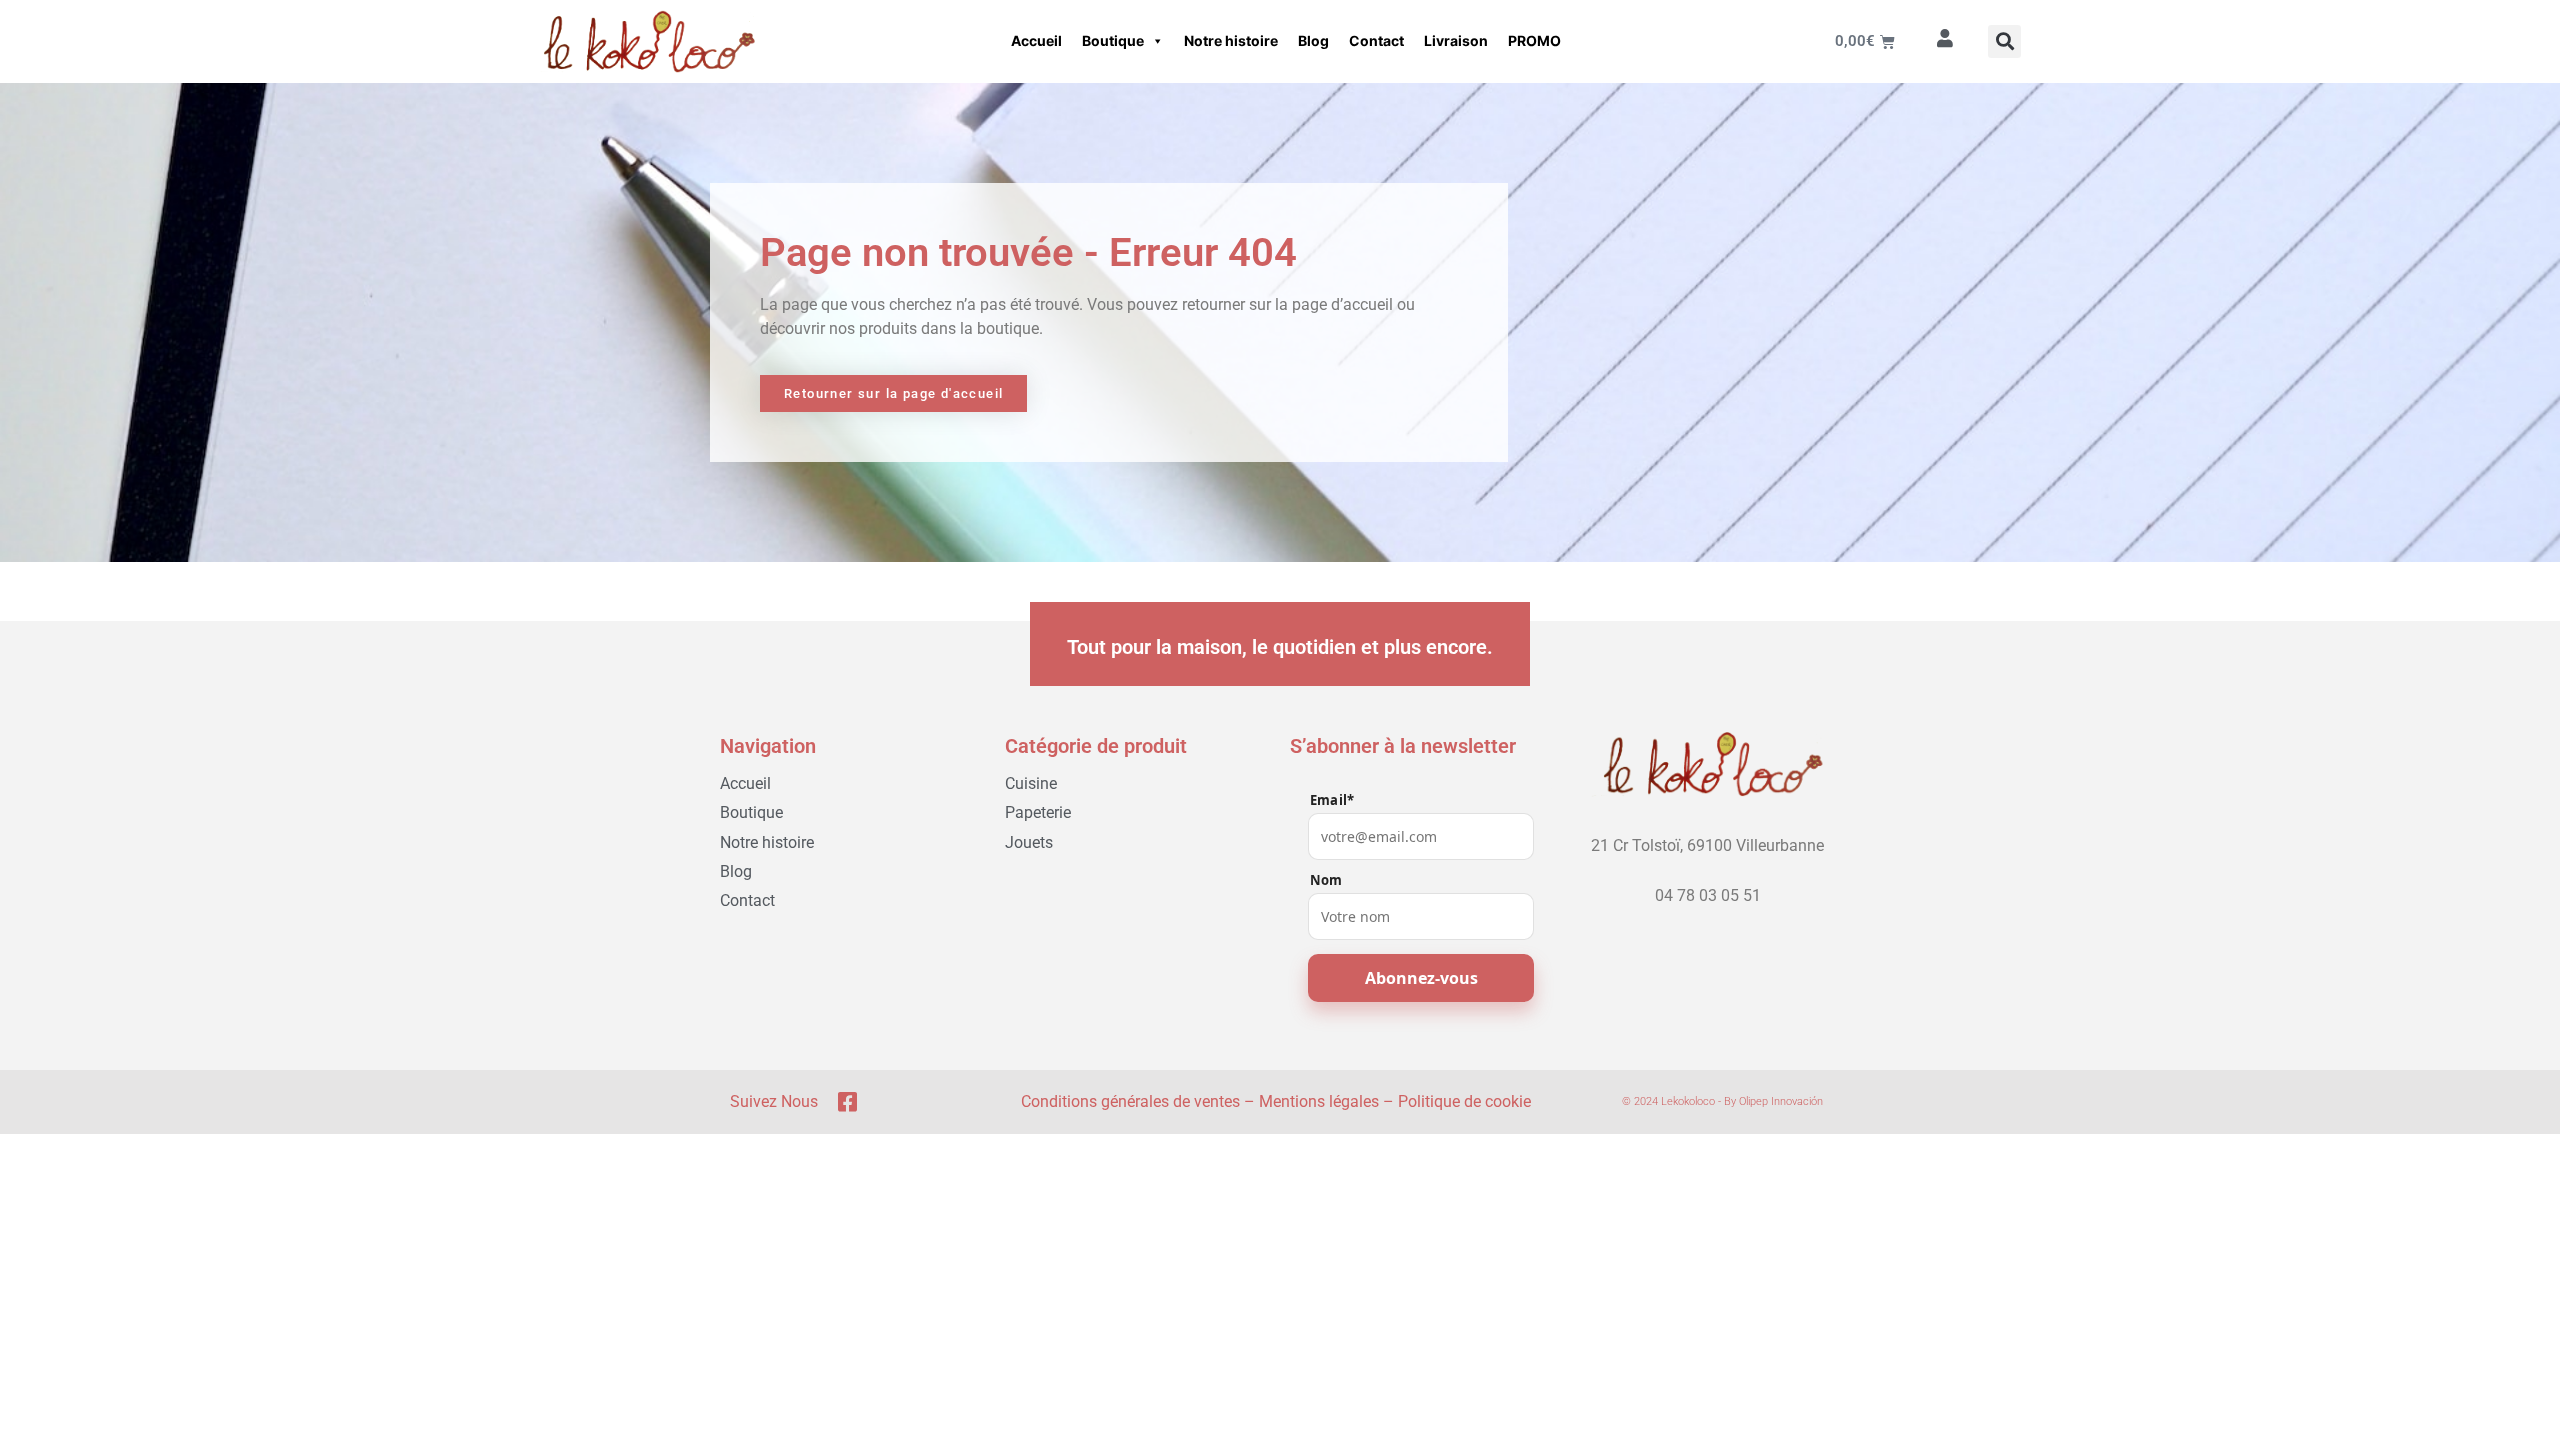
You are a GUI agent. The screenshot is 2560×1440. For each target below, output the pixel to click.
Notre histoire (1231, 40)
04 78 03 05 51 (1708, 895)
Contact (1376, 40)
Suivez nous (774, 1101)
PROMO (1534, 40)
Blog (1313, 40)
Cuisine (1031, 783)
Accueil (1036, 40)
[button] (2004, 41)
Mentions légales (1319, 1101)
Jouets (1029, 842)
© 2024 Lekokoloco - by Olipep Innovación (1722, 1101)
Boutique (1113, 40)
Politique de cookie (1464, 1101)
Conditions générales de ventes (1130, 1101)
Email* (1332, 800)
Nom (1326, 880)
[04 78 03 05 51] (1708, 877)
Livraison (1456, 40)
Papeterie (1038, 812)
